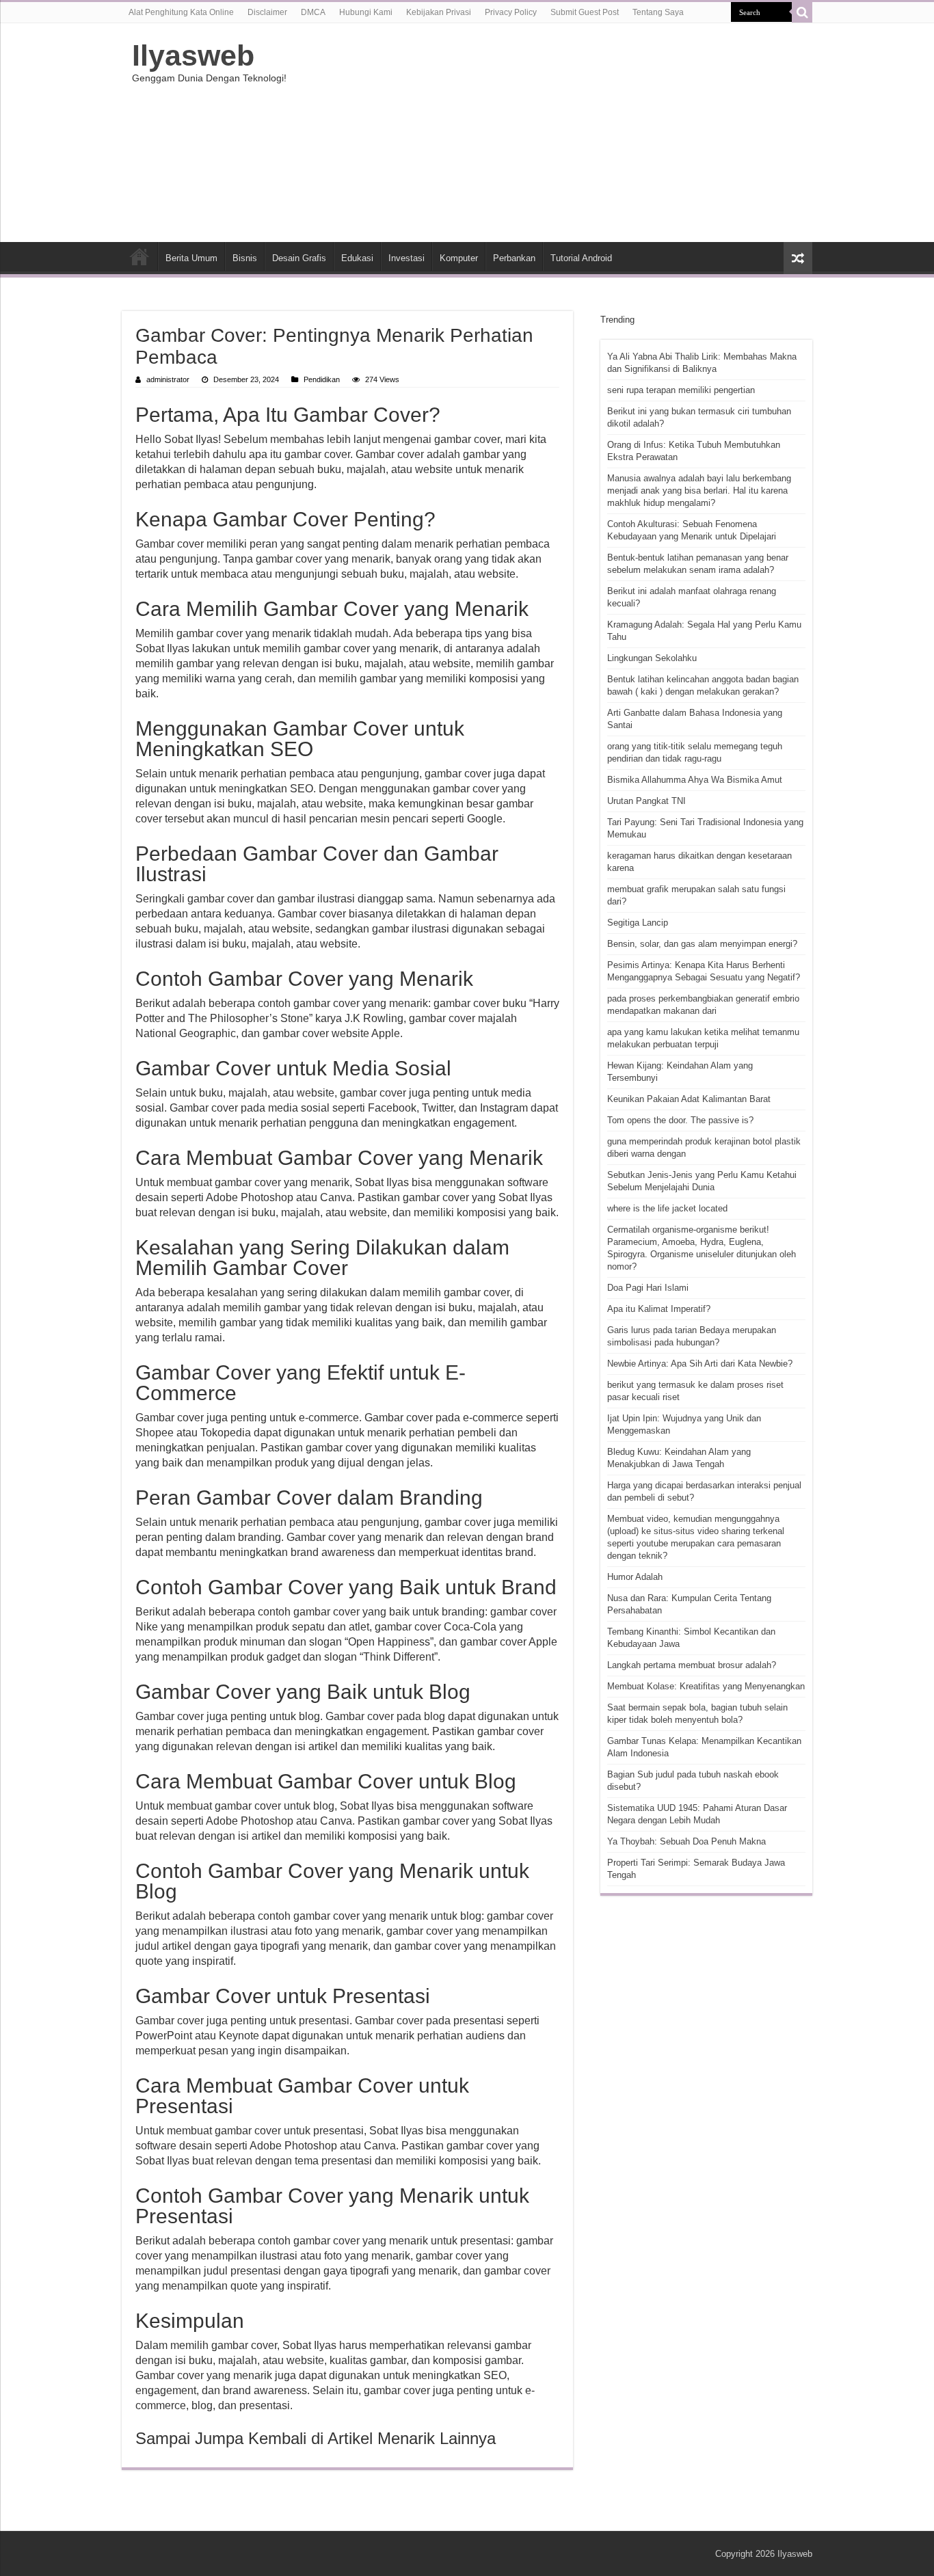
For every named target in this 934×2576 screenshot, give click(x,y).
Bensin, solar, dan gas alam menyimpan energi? (702, 944)
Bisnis (245, 258)
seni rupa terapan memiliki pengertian (681, 390)
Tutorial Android (581, 258)
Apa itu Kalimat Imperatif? (659, 1309)
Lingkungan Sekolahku (652, 658)
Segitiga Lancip (638, 923)
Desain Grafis (299, 258)
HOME (139, 256)
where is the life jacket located (667, 1208)
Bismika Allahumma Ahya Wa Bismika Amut (695, 780)
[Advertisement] (553, 133)
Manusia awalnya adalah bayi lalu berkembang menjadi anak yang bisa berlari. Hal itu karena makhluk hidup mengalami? (699, 491)
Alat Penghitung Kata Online (181, 12)
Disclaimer (267, 12)
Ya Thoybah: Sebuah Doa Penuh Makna (686, 1841)
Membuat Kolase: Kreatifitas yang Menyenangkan (706, 1686)
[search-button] (802, 12)
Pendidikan (322, 379)
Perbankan (514, 258)
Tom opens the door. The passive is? (680, 1120)
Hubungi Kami (366, 12)
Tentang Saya (658, 12)
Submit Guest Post (585, 12)
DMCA (313, 12)
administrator (168, 379)
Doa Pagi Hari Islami (648, 1288)
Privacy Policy (511, 12)
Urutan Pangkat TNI (646, 801)
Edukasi (357, 258)
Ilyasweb (193, 55)
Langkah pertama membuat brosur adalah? (692, 1665)
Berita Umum (191, 258)
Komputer (459, 258)
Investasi (406, 258)
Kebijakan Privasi (439, 12)
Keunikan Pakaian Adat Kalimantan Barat (689, 1099)
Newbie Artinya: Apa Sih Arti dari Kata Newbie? (700, 1364)
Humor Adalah (635, 1577)
